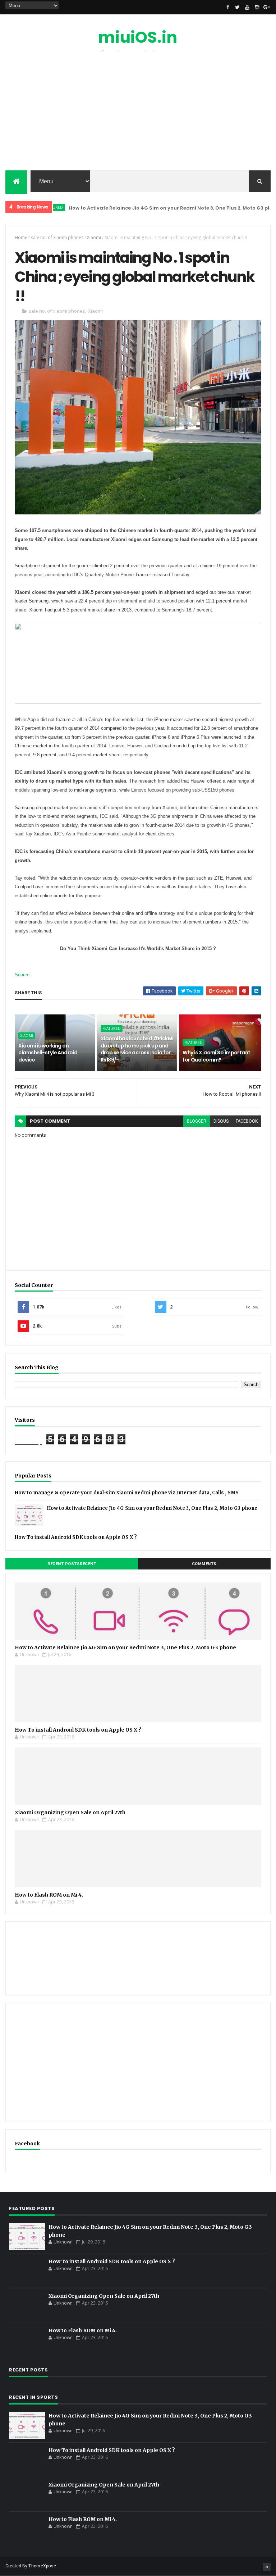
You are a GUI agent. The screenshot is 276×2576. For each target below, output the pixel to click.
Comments (204, 1564)
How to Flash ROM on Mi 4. (49, 1895)
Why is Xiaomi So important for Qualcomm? (216, 1056)
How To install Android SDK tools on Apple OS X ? (76, 1537)
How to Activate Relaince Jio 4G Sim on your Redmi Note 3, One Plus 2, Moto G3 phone (146, 208)
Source (22, 975)
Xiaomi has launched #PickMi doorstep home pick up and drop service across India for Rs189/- (137, 1049)
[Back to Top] (267, 2567)
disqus (221, 1121)
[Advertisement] (138, 113)
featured (112, 1028)
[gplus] (267, 7)
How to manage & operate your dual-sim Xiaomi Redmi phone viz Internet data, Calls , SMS (127, 1493)
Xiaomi (94, 237)
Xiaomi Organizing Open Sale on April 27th (70, 1812)
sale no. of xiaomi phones (57, 237)
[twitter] (238, 7)
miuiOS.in (138, 37)
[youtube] (247, 7)
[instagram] (257, 7)
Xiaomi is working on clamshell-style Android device (48, 1053)
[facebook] (228, 7)
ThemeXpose (42, 2566)
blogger (197, 1121)
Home (21, 237)
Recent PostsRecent (72, 1564)
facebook (247, 1121)
